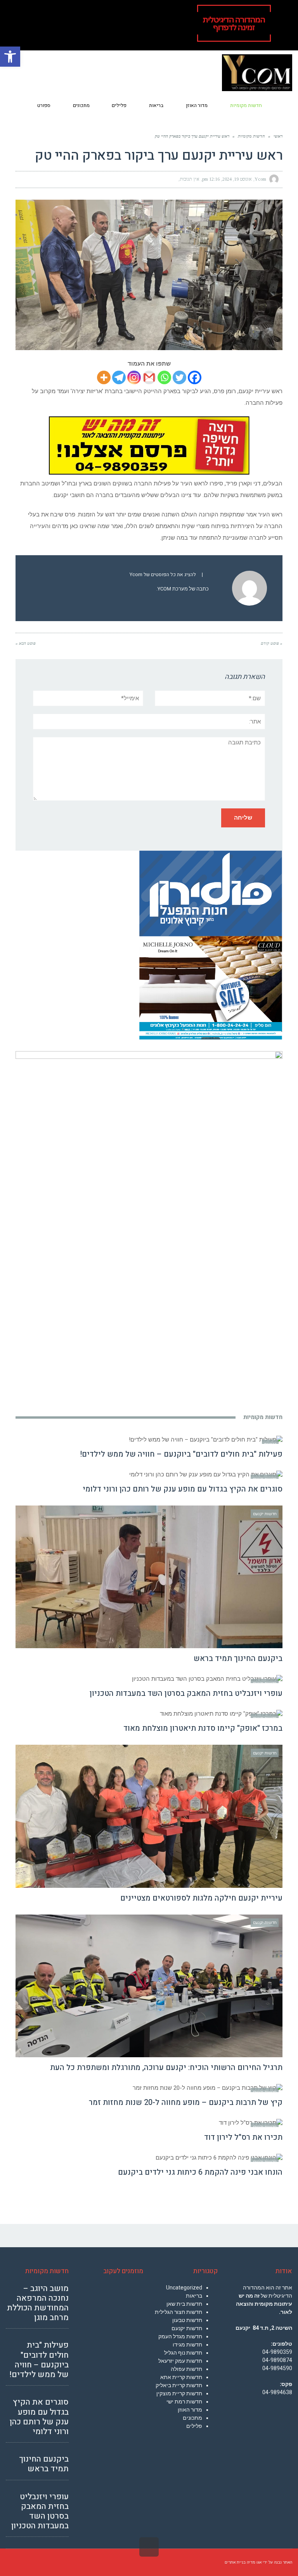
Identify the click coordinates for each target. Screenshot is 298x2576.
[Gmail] (149, 377)
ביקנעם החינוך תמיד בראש (238, 1658)
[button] (10, 57)
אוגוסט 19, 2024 (237, 179)
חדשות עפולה (186, 2369)
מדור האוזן (190, 2410)
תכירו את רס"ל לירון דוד (243, 2137)
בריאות (194, 2296)
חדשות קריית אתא (181, 2377)
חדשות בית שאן (184, 2304)
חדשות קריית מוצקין (179, 2393)
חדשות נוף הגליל (183, 2353)
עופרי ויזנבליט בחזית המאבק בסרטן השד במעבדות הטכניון (186, 1693)
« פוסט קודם (272, 643)
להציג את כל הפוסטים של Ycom (163, 575)
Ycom (260, 179)
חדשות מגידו (187, 2345)
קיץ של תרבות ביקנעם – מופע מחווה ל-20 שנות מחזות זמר (186, 2102)
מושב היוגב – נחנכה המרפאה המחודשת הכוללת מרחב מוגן (38, 2303)
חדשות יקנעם (187, 2328)
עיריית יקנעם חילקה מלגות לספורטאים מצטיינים (201, 1898)
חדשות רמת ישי (184, 2402)
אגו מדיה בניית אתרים (243, 2562)
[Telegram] (119, 377)
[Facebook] (195, 377)
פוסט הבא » (26, 643)
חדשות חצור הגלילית (178, 2312)
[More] (104, 377)
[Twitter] (179, 377)
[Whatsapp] (164, 377)
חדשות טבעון (187, 2320)
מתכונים (192, 2418)
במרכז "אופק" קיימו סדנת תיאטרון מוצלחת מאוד (203, 1728)
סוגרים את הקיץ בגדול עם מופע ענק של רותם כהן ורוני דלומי (183, 1489)
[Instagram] (134, 377)
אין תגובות (190, 179)
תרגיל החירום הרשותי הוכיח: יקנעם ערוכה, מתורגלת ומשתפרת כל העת (166, 2068)
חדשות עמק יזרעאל (180, 2361)
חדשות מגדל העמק (180, 2336)
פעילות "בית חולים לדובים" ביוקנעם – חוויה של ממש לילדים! (181, 1454)
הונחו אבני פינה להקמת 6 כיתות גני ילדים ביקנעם (200, 2172)
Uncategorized (184, 2288)
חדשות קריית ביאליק (179, 2385)
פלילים (194, 2426)
